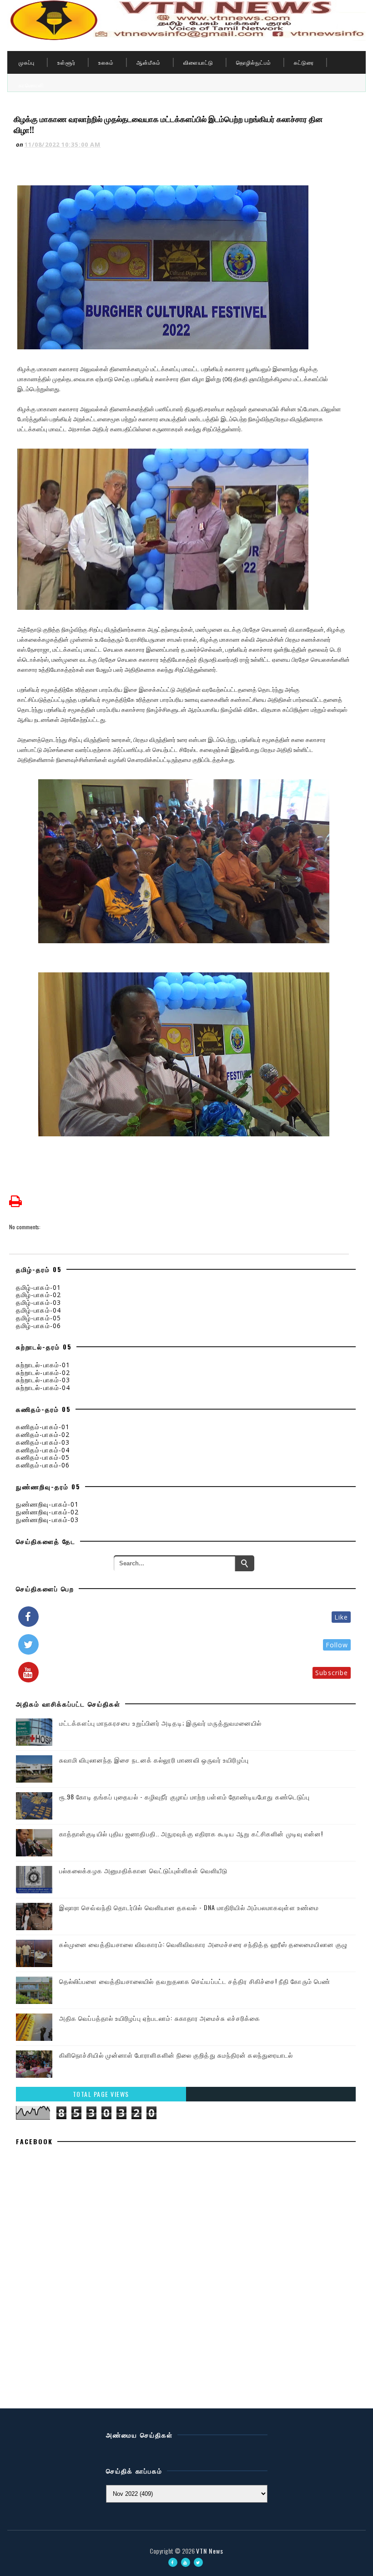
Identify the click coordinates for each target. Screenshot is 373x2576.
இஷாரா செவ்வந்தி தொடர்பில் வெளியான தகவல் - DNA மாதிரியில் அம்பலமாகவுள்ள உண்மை (189, 1907)
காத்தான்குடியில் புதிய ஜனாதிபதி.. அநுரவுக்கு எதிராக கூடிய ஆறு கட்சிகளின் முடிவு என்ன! (191, 1833)
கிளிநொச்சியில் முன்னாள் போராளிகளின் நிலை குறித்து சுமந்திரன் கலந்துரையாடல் (176, 2055)
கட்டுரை (304, 62)
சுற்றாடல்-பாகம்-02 (43, 1372)
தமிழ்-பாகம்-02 (38, 1295)
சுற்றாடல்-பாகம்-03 (43, 1380)
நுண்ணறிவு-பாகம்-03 (47, 1520)
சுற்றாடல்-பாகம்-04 (43, 1388)
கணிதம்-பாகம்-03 (43, 1442)
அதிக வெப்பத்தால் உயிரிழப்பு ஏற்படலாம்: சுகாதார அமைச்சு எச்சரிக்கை (160, 2018)
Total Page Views (101, 2094)
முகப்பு (27, 62)
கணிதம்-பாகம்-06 (43, 1465)
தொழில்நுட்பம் (254, 62)
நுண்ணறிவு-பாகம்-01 (47, 1504)
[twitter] (198, 2562)
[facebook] (173, 2562)
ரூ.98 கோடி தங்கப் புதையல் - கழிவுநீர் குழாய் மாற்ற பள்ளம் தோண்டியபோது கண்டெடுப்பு (184, 1797)
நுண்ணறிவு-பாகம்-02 (47, 1512)
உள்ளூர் (66, 62)
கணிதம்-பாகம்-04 (43, 1450)
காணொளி (31, 85)
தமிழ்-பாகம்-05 (38, 1318)
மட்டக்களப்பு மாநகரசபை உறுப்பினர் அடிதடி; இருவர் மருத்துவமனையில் (160, 1723)
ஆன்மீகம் (149, 62)
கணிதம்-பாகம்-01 (43, 1427)
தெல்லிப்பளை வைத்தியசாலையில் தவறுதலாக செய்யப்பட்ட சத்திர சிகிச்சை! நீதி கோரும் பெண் (195, 1981)
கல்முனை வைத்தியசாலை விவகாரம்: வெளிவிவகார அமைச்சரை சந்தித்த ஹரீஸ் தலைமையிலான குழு (203, 1944)
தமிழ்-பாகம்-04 (38, 1310)
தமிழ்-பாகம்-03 (38, 1302)
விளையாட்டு (198, 62)
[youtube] (186, 2562)
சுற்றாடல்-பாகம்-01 (43, 1365)
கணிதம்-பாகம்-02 (43, 1434)
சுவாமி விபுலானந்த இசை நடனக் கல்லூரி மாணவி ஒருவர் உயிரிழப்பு (154, 1760)
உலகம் (106, 62)
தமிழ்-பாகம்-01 (38, 1287)
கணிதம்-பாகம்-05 (43, 1457)
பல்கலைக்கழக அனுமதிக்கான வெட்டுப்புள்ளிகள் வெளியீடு (143, 1870)
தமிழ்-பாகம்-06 (38, 1326)
